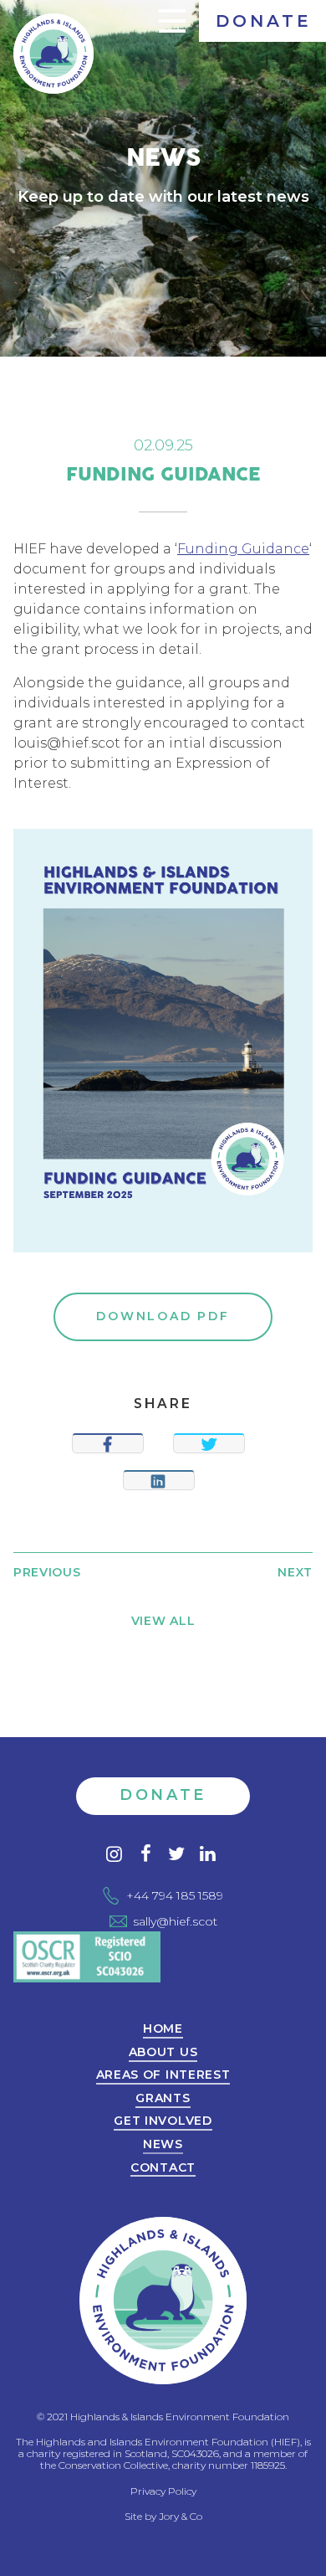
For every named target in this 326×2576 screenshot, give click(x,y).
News (163, 2145)
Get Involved (163, 2121)
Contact (163, 2168)
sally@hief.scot (175, 1921)
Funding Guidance (243, 549)
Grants (163, 2099)
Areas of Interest (163, 2075)
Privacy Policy (163, 2491)
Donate (264, 21)
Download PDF (163, 1316)
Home (163, 2029)
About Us (163, 2053)
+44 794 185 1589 (175, 1895)
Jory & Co (181, 2516)
